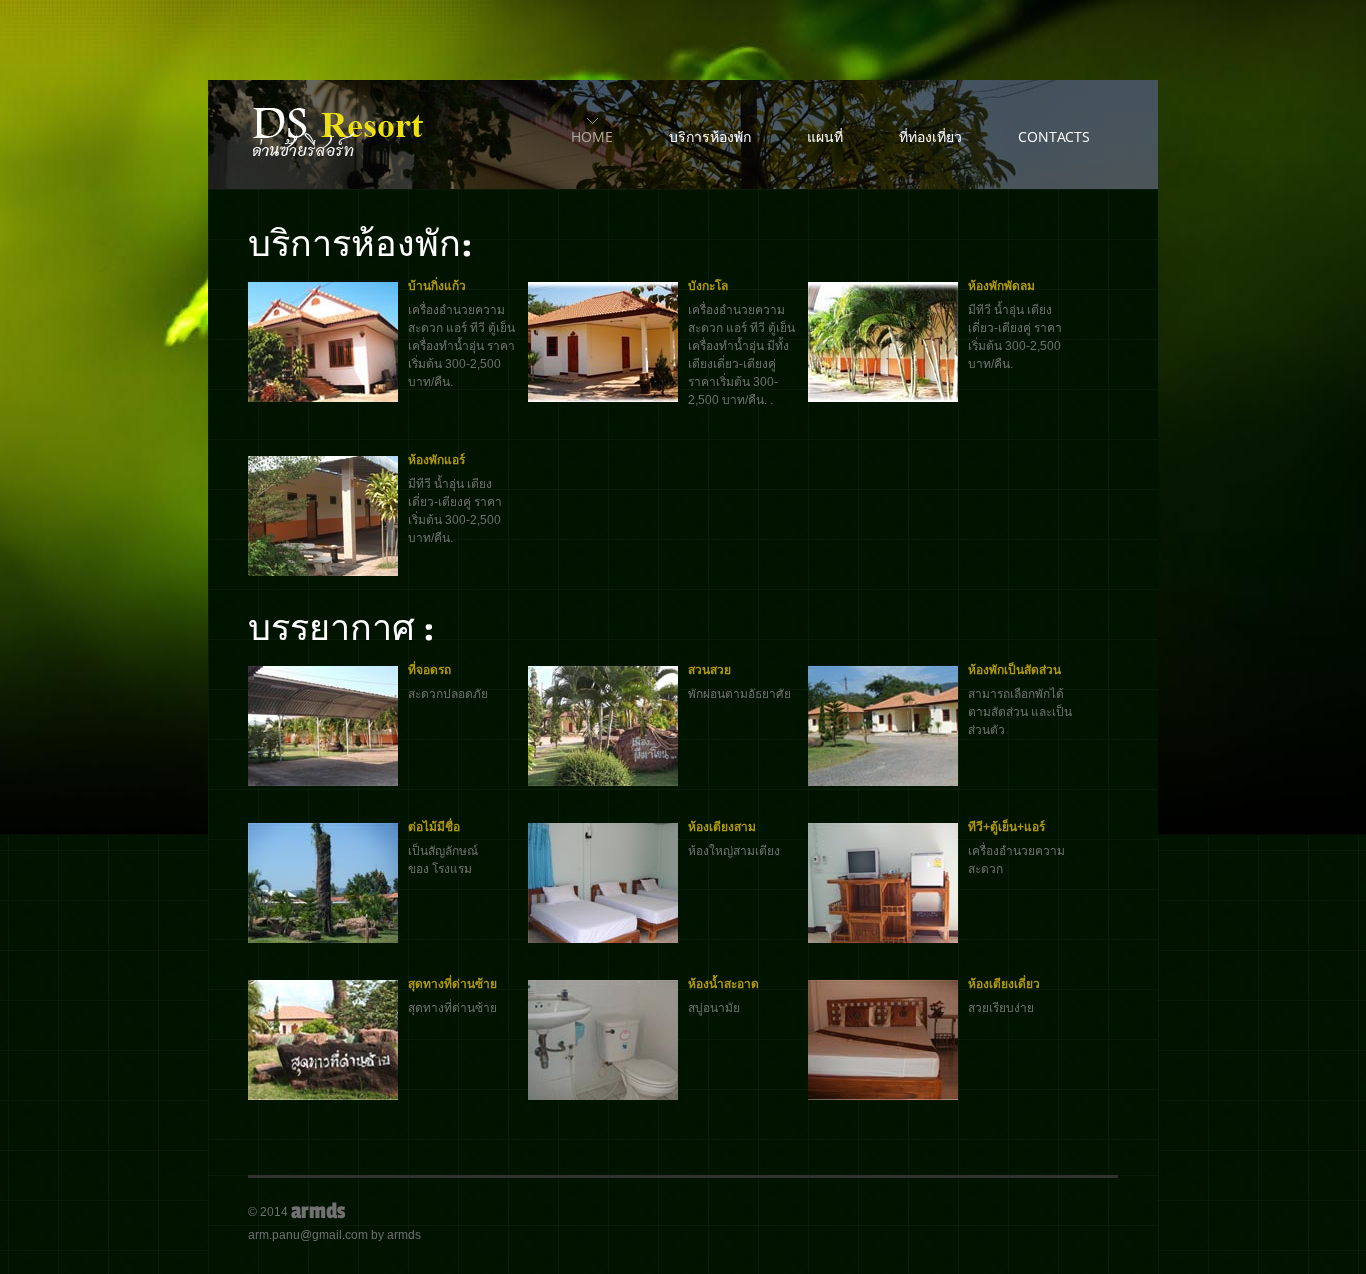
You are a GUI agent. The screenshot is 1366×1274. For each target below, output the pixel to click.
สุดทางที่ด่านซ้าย (452, 984)
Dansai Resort (341, 135)
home (592, 136)
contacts (1054, 136)
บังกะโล (708, 286)
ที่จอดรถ (429, 670)
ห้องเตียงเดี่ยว (1004, 984)
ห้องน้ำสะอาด (723, 984)
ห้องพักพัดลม (1001, 286)
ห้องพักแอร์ (436, 460)
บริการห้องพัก (710, 136)
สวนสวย (709, 670)
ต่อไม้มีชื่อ (434, 827)
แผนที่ (825, 136)
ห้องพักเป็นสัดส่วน (1014, 670)
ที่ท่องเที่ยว (930, 136)
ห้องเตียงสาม (722, 827)
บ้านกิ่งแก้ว (437, 286)
